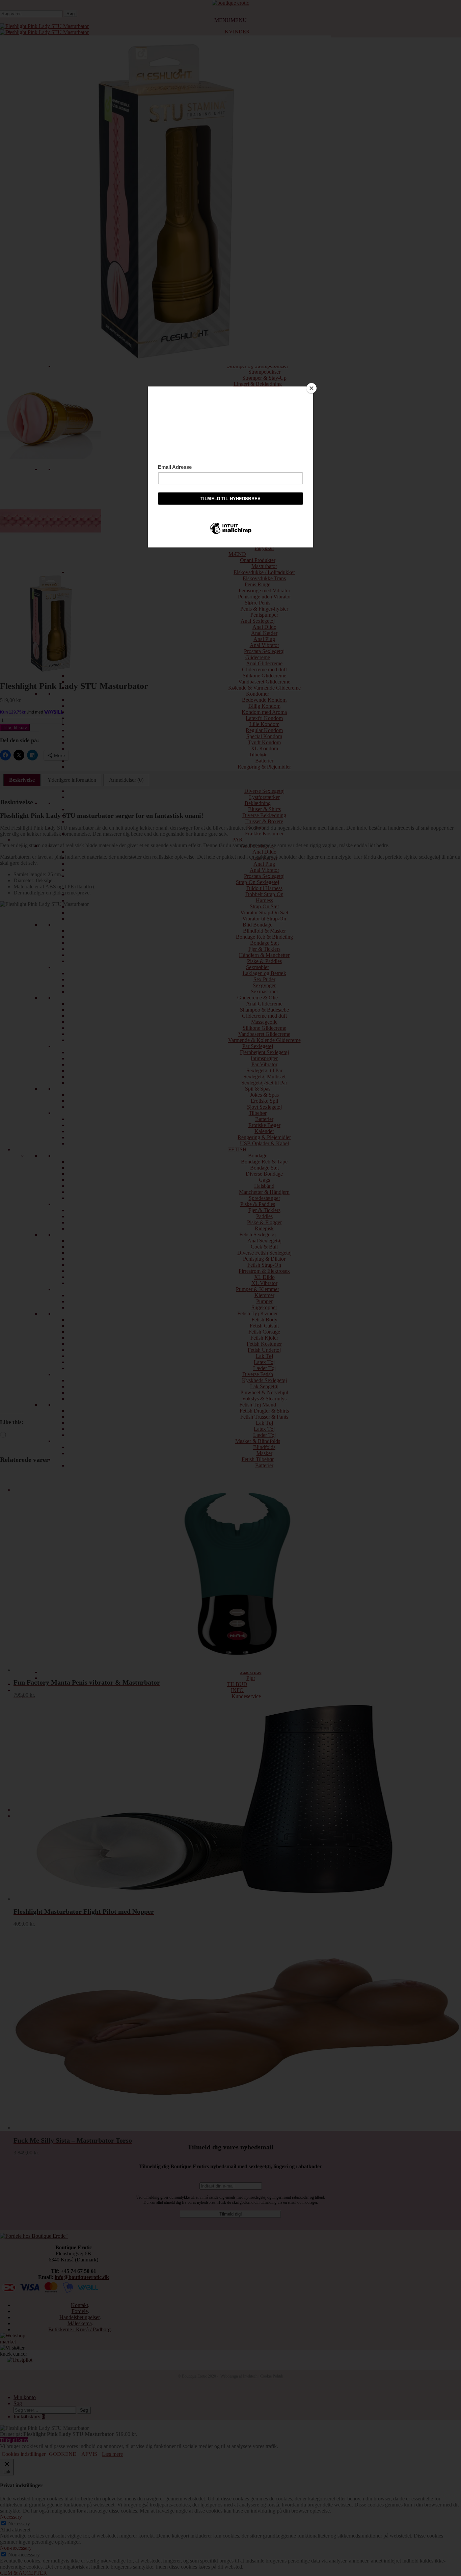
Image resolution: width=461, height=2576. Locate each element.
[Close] (311, 388)
